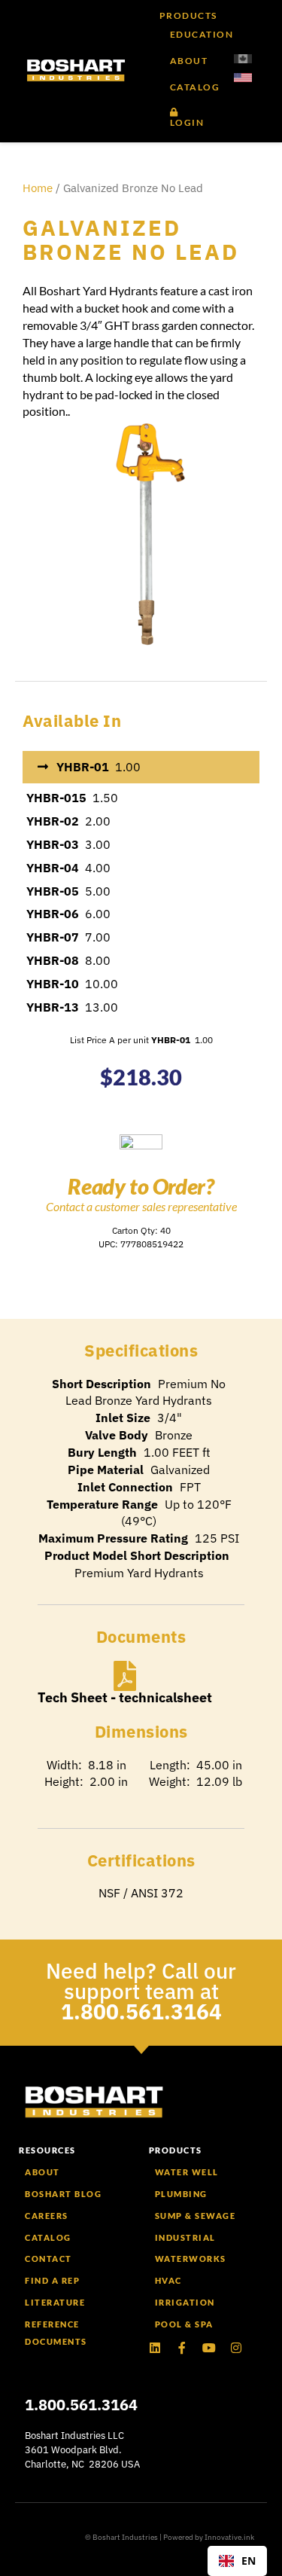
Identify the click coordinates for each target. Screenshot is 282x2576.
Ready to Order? (141, 1186)
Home (38, 188)
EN (249, 2561)
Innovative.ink (229, 2537)
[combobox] (237, 2561)
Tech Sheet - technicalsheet (125, 1697)
